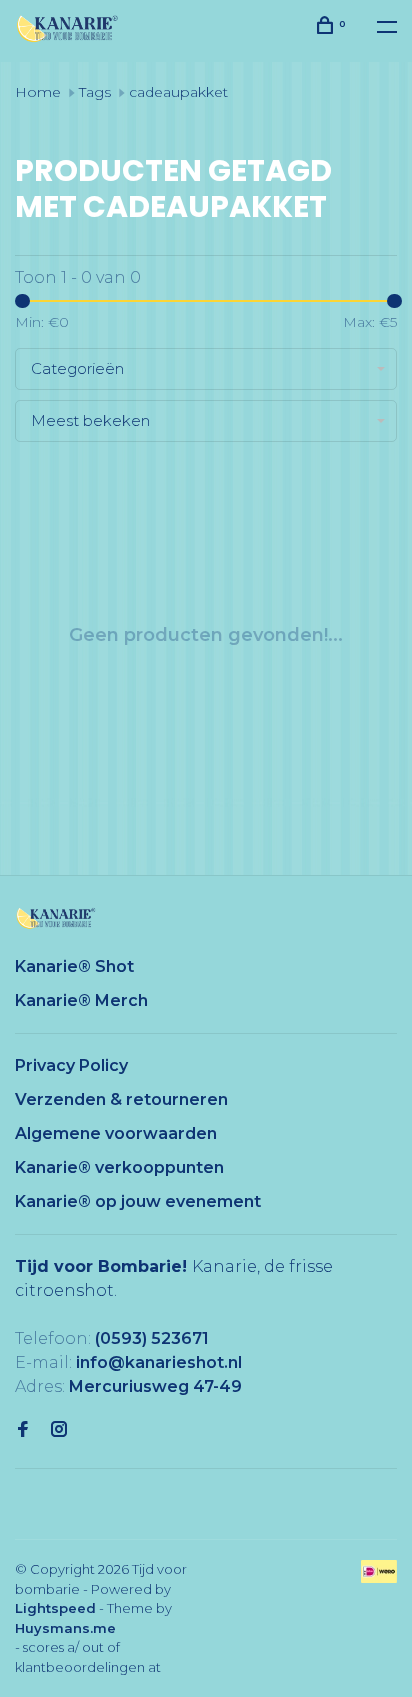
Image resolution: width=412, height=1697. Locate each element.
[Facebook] (23, 1430)
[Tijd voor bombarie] (56, 918)
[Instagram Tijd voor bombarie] (59, 1430)
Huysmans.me (65, 1628)
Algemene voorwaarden (116, 1133)
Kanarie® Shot (74, 966)
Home (38, 92)
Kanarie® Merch (81, 1000)
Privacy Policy (71, 1065)
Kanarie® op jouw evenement (138, 1201)
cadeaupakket (178, 92)
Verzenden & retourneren (121, 1099)
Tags (95, 92)
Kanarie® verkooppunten (119, 1167)
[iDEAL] (379, 1577)
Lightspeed (55, 1608)
